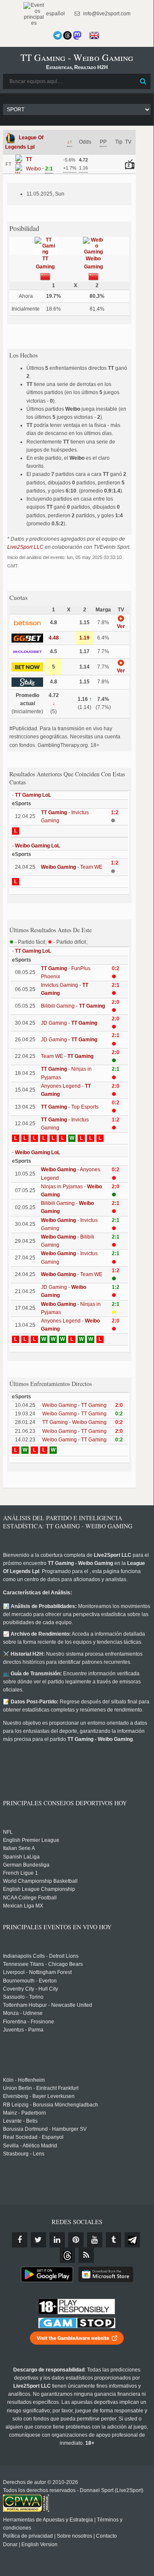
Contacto (106, 2536)
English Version (39, 2544)
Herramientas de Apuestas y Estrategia (48, 2520)
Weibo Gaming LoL (38, 846)
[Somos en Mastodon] (77, 35)
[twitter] (38, 2240)
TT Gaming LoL (33, 795)
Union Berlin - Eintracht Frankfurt (41, 2088)
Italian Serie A (19, 1848)
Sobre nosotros (74, 2536)
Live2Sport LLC (25, 547)
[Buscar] (143, 81)
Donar (10, 2544)
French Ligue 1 (20, 1873)
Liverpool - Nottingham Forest (37, 1972)
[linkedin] (57, 2240)
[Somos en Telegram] (58, 35)
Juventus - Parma (23, 2030)
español (55, 14)
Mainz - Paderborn (25, 2113)
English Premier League (31, 1840)
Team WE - (67, 1056)
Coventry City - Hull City (31, 1989)
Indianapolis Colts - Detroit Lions (41, 1956)
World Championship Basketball (40, 1881)
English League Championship (39, 1889)
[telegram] (132, 2240)
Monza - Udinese (23, 2013)
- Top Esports (70, 1107)
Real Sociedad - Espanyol (33, 2137)
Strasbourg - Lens (24, 2154)
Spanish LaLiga (21, 1857)
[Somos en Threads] (67, 35)
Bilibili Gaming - (73, 1006)
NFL (8, 1832)
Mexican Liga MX (23, 1906)
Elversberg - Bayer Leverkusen (39, 2096)
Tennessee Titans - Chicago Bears (43, 1964)
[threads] (67, 2255)
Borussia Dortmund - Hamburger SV (45, 2129)
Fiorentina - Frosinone (29, 2022)
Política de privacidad (28, 2536)
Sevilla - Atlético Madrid (30, 2146)
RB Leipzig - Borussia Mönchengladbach (51, 2105)
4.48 (54, 638)
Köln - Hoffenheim (24, 2080)
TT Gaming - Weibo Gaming (74, 1422)
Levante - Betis (20, 2121)
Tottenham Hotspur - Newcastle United (48, 2005)
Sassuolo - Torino (23, 1997)
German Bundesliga (26, 1865)
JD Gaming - (69, 1023)
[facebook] (20, 2240)
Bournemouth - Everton (30, 1981)
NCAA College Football (30, 1898)
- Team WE (72, 867)
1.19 (84, 638)
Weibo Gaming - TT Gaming (74, 1405)
